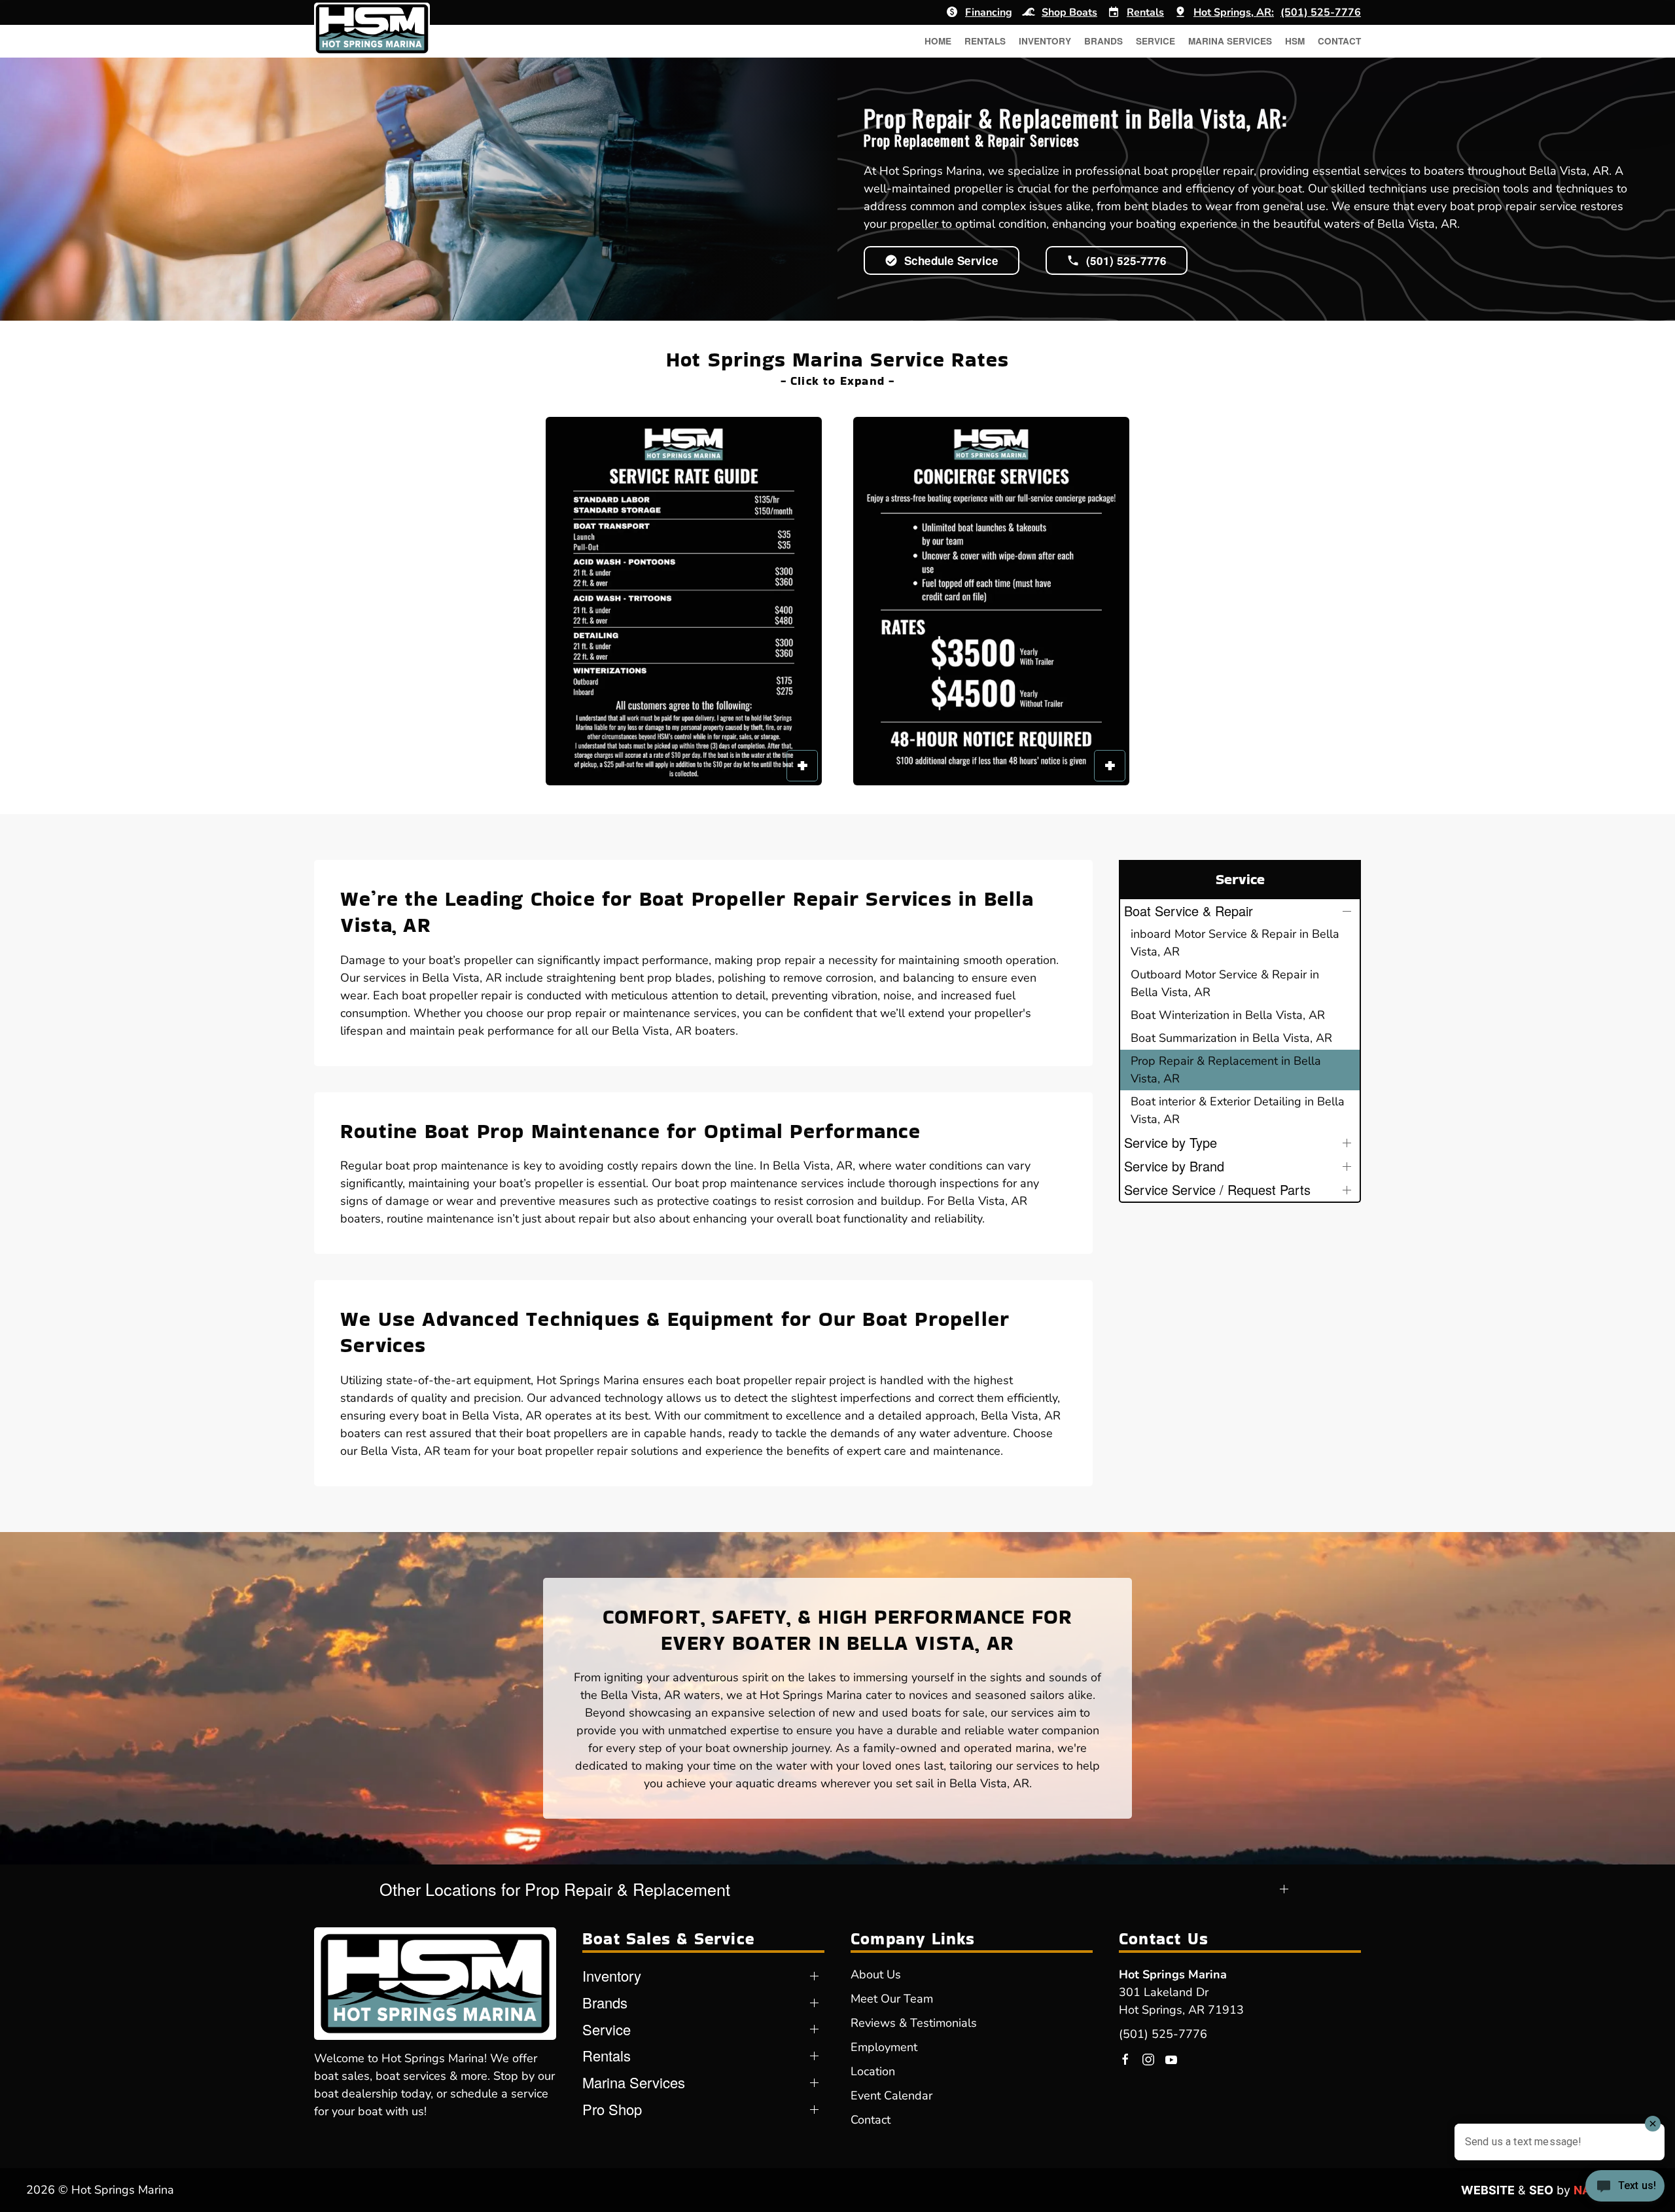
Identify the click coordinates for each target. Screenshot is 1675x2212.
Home (938, 41)
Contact (1339, 41)
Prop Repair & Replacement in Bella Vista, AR (1226, 1070)
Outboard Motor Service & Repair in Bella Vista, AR (1225, 983)
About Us (876, 1974)
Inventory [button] (1045, 41)
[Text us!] (1625, 2187)
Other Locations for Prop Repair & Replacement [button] (555, 1889)
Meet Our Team (892, 1999)
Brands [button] (1103, 41)
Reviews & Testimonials (914, 2023)
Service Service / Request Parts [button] (1217, 1189)
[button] (684, 601)
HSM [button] (1295, 41)
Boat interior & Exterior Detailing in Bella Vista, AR (1238, 1110)
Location (873, 2071)
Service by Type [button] (1171, 1142)
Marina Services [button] (1230, 41)
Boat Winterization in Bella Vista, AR (1228, 1015)
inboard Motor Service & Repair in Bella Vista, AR (1235, 943)
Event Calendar (891, 2096)
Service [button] (1155, 41)
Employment (884, 2047)
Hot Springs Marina (1173, 1974)
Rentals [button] (985, 41)
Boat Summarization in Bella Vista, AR (1231, 1038)
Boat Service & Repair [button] (1189, 911)
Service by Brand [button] (1174, 1166)
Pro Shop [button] (612, 2109)
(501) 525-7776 (1163, 2034)
